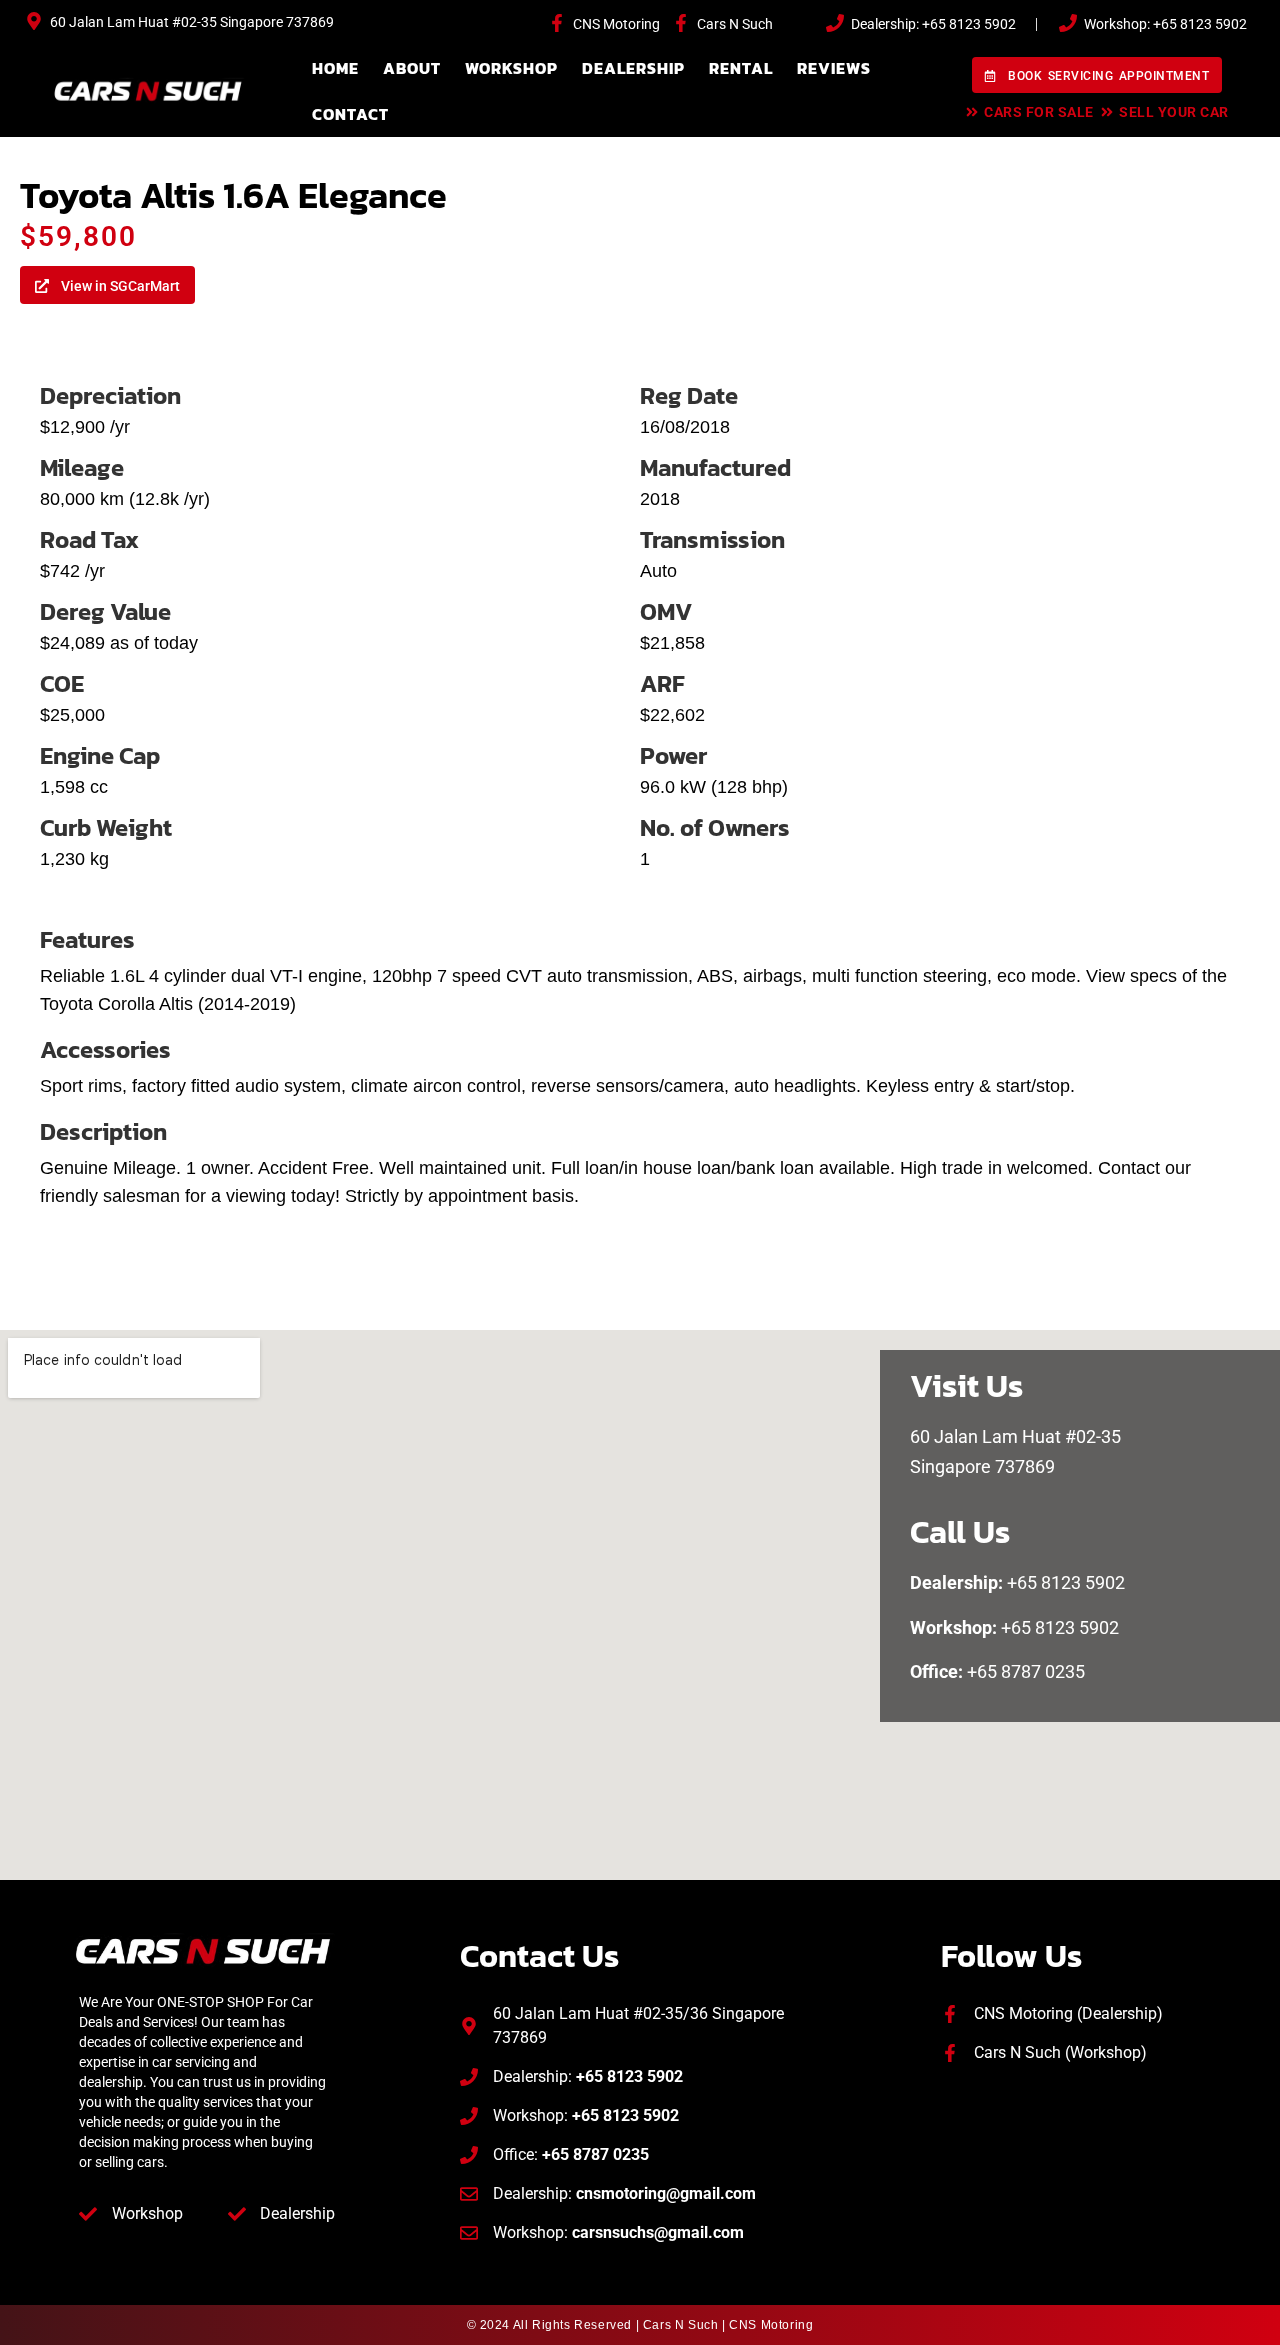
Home (335, 68)
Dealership (633, 68)
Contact (350, 114)
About (412, 68)
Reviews (834, 68)
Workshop (511, 68)
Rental (741, 68)
